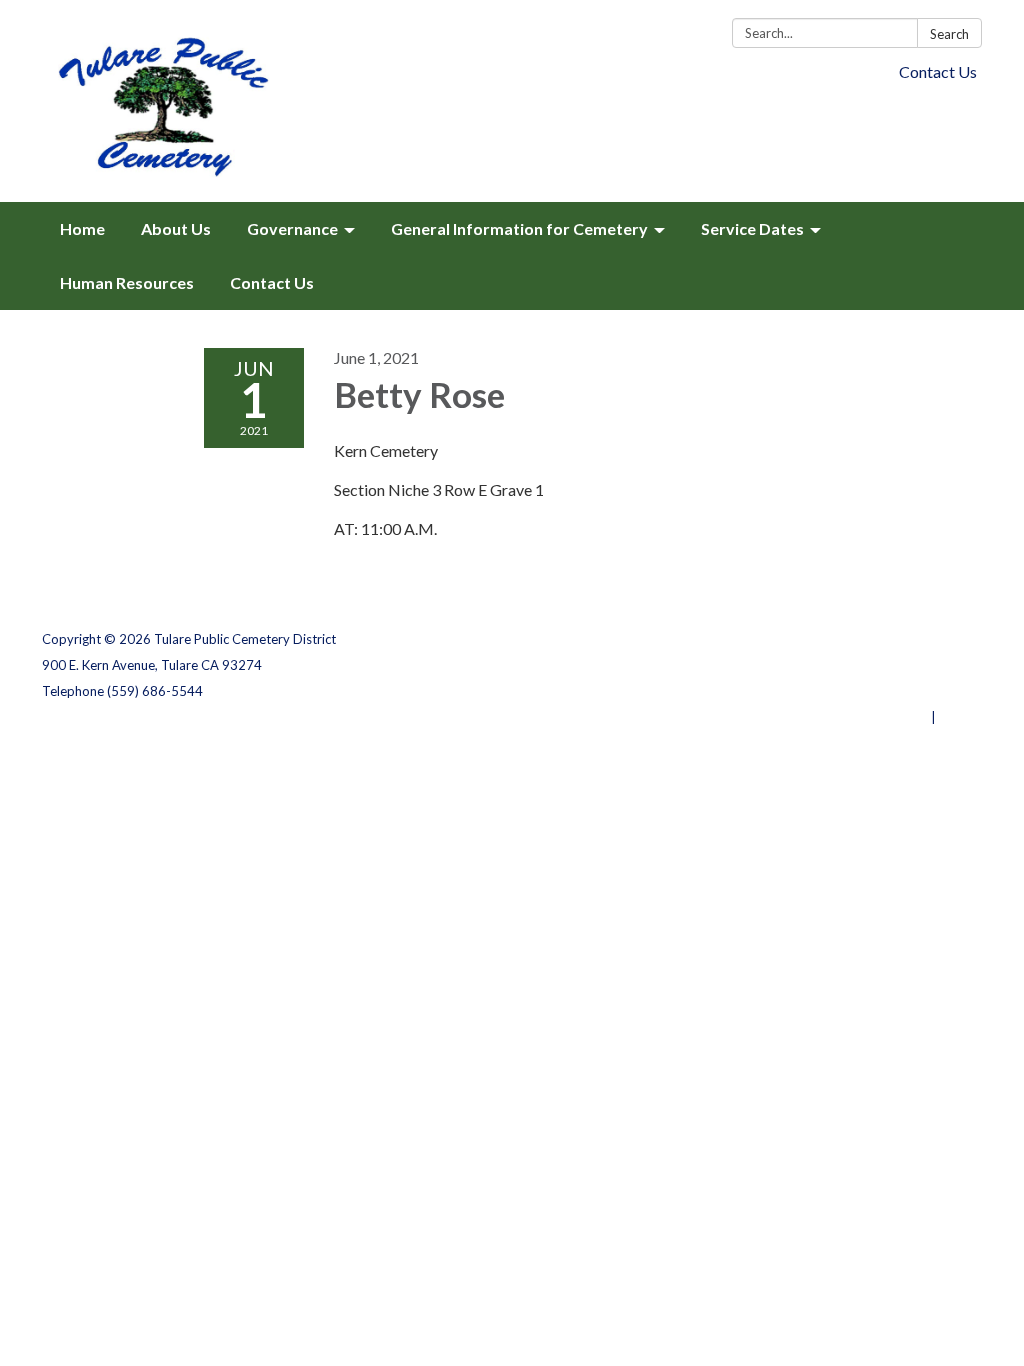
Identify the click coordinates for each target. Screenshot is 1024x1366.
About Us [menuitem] (176, 228)
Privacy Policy (938, 639)
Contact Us (938, 71)
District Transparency (912, 665)
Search (949, 34)
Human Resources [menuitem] (127, 282)
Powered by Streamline (854, 717)
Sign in (960, 717)
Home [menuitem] (82, 228)
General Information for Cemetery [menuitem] (519, 228)
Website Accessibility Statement (876, 691)
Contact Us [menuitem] (272, 282)
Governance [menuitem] (292, 228)
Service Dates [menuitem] (752, 228)
